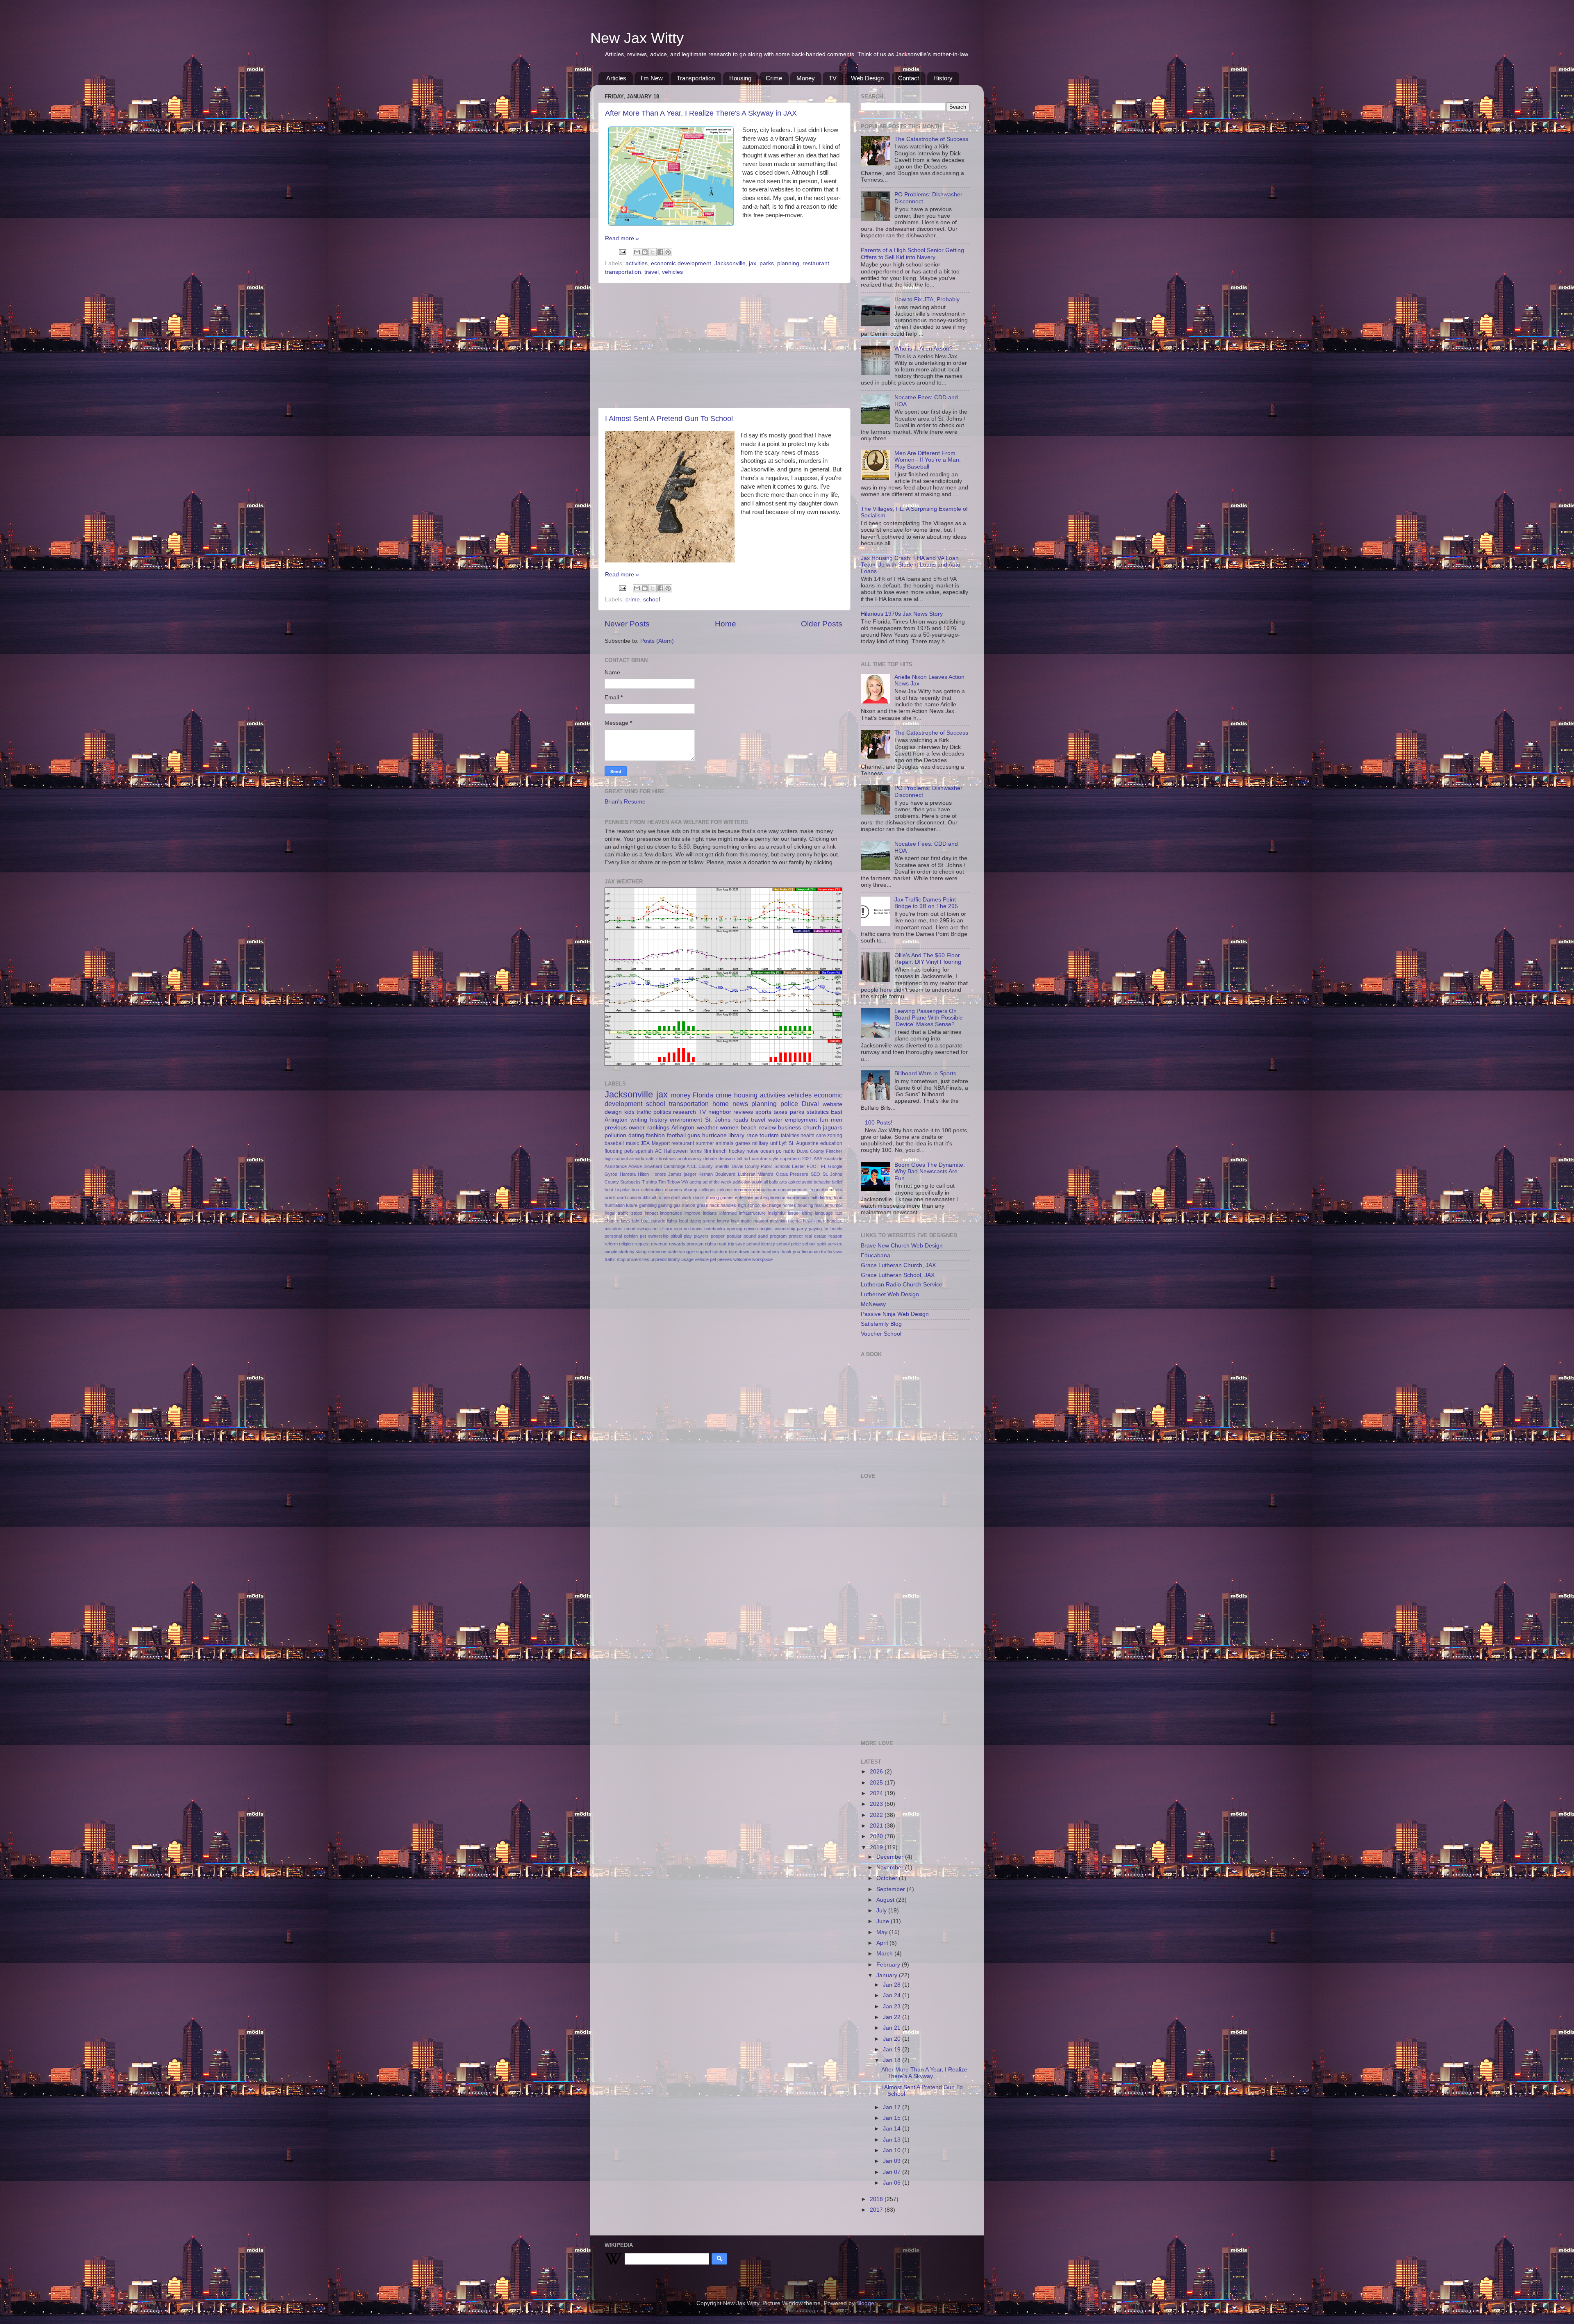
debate (710, 1159)
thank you (790, 1252)
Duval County (811, 1151)
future (632, 1205)
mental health (802, 1221)
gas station (684, 1205)
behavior (822, 1182)
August (886, 1900)
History (943, 78)
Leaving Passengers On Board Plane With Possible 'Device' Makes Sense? (929, 1018)
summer (705, 1143)
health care (813, 1136)
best (609, 1190)
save (740, 1244)
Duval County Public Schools (761, 1166)
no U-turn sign (667, 1229)
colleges (707, 1190)
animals (724, 1143)
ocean (767, 1151)
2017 (877, 2210)
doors (699, 1197)
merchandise (829, 1221)
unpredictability (665, 1259)
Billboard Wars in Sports (925, 1073)
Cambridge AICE (680, 1166)
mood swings (638, 1229)
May (883, 1932)
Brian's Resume (625, 802)
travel (652, 272)
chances (673, 1190)
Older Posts (822, 624)
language (824, 1213)
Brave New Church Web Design (902, 1246)
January (888, 1975)
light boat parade (648, 1221)
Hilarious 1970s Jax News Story (902, 614)
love (735, 1221)
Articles (616, 78)
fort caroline (755, 1159)
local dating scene (697, 1221)
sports (763, 1112)
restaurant (816, 263)
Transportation (696, 78)
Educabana (876, 1255)
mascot (761, 1221)
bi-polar (623, 1190)
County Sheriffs (714, 1166)
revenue (659, 1244)
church (812, 1128)
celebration (652, 1190)
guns (694, 1135)
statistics (818, 1112)
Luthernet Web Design (890, 1294)
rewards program (686, 1244)
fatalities (790, 1136)
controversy (690, 1159)
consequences (793, 1190)
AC (658, 1151)
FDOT (813, 1166)
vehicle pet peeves (713, 1259)
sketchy (627, 1252)
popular (734, 1236)
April (883, 1943)
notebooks (715, 1229)
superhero (790, 1159)
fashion (655, 1135)
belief (837, 1182)
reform (611, 1244)
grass (703, 1205)
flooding (614, 1151)
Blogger (866, 2303)
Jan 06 (893, 2183)
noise (753, 1151)
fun (824, 1120)
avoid (807, 1182)
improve (693, 1213)
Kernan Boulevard (717, 1174)
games (743, 1143)
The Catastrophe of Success (931, 139)
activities (637, 263)
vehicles (672, 272)
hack (714, 1205)
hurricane (714, 1135)
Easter (798, 1166)
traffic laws (832, 1252)
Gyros (611, 1174)
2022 (877, 1815)
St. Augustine (804, 1143)
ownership (785, 1229)
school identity (761, 1244)
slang (641, 1252)
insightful (777, 1213)
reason (835, 1236)
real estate (815, 1236)
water (775, 1120)
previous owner (625, 1128)
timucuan (811, 1252)
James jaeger (682, 1174)
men (837, 1120)
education (831, 1143)
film (707, 1151)
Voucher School (881, 1334)
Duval (810, 1104)
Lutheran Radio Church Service (902, 1285)
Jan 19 (893, 2050)
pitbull (676, 1236)
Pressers (799, 1174)
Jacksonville (730, 263)
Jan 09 (893, 2161)
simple (611, 1252)
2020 (877, 1836)
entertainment (748, 1197)
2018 (877, 2199)
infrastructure (752, 1213)
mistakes (614, 1229)
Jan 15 (893, 2118)
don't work (681, 1197)
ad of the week (717, 1182)
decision (727, 1159)
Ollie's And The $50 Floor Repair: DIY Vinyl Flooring (928, 959)
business (789, 1128)
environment (686, 1120)
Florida (703, 1095)
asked (794, 1182)
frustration (615, 1205)
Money (806, 78)
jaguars (833, 1128)
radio (789, 1151)
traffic (644, 1112)
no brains (693, 1229)
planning (788, 263)
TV (833, 78)
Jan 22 (893, 2017)
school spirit (814, 1244)
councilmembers (826, 1190)
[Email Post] (622, 252)
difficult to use (656, 1197)
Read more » (622, 238)
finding (826, 1197)
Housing (740, 78)
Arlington (683, 1128)
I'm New (652, 78)
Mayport (661, 1143)
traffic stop (615, 1259)
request (642, 1244)
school (652, 600)
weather (707, 1128)
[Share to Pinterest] (668, 252)
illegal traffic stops (623, 1213)
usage (687, 1259)
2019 (877, 1847)
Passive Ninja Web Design (895, 1314)
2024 (877, 1793)
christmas (666, 1159)
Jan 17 (893, 2107)
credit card (615, 1197)
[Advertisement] (723, 346)
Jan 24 (893, 1995)
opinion (751, 1229)
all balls (771, 1182)
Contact (909, 78)
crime (633, 600)
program (778, 1236)
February (889, 1965)
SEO (815, 1174)
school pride (788, 1244)
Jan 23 (893, 2006)
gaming (665, 1205)
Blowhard (653, 1166)
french (720, 1151)
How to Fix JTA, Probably (927, 299)
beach (749, 1128)
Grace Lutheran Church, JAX (898, 1265)
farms (696, 1151)
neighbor (720, 1112)
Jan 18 (893, 2060)
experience (774, 1197)
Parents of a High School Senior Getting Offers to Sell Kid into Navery (912, 254)
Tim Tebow (669, 1182)
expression (798, 1197)
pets (629, 1151)
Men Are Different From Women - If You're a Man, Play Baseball (928, 460)
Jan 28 (893, 1985)
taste (755, 1252)
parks (767, 263)
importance (671, 1213)
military (760, 1143)
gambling (648, 1205)
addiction (742, 1182)
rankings (658, 1128)
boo (635, 1190)
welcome (742, 1259)
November (891, 1868)
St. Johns (718, 1120)
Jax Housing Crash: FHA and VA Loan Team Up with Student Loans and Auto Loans (911, 565)
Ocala (782, 1174)
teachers (770, 1252)
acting (695, 1182)
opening (735, 1229)
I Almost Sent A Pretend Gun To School (669, 419)
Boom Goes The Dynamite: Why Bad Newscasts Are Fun (930, 1171)
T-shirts (649, 1182)
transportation (623, 272)
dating (636, 1135)
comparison (765, 1190)
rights (711, 1244)
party (802, 1229)
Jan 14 (893, 2129)
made (746, 1221)
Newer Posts (627, 624)
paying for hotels (826, 1229)
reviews (743, 1112)
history (659, 1120)
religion (626, 1244)
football (676, 1135)
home (721, 1104)
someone (657, 1252)
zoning (835, 1136)
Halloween (676, 1151)
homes (789, 1205)
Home (726, 624)
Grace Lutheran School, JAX (898, 1275)
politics (662, 1112)
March (885, 1954)
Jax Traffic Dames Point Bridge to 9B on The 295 (926, 903)
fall (739, 1159)
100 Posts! (879, 1123)
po (779, 1151)
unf (774, 1143)
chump (690, 1190)
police (789, 1104)
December (891, 1857)
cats (650, 1159)
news (740, 1104)
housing (746, 1095)
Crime (774, 78)
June (884, 1921)
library (736, 1135)
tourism (769, 1135)
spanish (644, 1151)
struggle (687, 1252)
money (681, 1095)
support (704, 1252)
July (882, 1911)
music (632, 1143)
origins (766, 1229)
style (774, 1159)
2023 (877, 1804)
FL (824, 1166)
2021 (807, 1159)
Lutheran (747, 1174)
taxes (780, 1112)
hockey (737, 1151)
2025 (877, 1783)
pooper (718, 1236)
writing (639, 1120)
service (835, 1244)
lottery (723, 1221)
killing (807, 1213)
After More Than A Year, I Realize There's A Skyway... (924, 2073)
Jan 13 (893, 2140)
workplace (762, 1259)
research (685, 1112)
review (768, 1128)
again (757, 1182)
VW (685, 1182)
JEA (645, 1143)
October (888, 1878)
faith (814, 1197)
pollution (615, 1135)
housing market (813, 1205)
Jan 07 (893, 2172)
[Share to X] (653, 252)
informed (728, 1213)
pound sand (756, 1236)
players (701, 1236)
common (742, 1190)
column (724, 1190)
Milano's (765, 1174)
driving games (720, 1197)
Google (835, 1166)
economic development (681, 263)
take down (739, 1252)
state (673, 1252)
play (688, 1236)
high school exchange (760, 1205)
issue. (794, 1213)
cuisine (634, 1197)
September (892, 1889)
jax (753, 263)
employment (801, 1120)
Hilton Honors (652, 1174)
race (752, 1135)
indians (710, 1213)
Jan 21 (893, 2028)
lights (672, 1221)
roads (741, 1120)
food (838, 1197)
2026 (877, 1772)
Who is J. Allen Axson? (923, 349)
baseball (614, 1143)
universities (638, 1259)
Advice (635, 1166)
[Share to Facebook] (660, 252)
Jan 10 (893, 2150)
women (729, 1128)
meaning (778, 1221)
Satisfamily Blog (881, 1324)
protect (796, 1236)
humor (836, 1205)
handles (728, 1205)
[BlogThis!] (645, 252)
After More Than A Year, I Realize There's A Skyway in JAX (701, 113)
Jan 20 (893, 2039)
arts (783, 1182)
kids (629, 1112)
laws (626, 1221)
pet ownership (654, 1236)
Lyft (783, 1143)
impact (651, 1213)
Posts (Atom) (657, 641)
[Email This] (637, 252)
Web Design (867, 78)
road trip (726, 1244)
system (720, 1252)
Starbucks (630, 1182)
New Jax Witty (637, 38)
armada (637, 1159)
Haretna (628, 1174)
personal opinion (621, 1236)
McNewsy (873, 1304)
